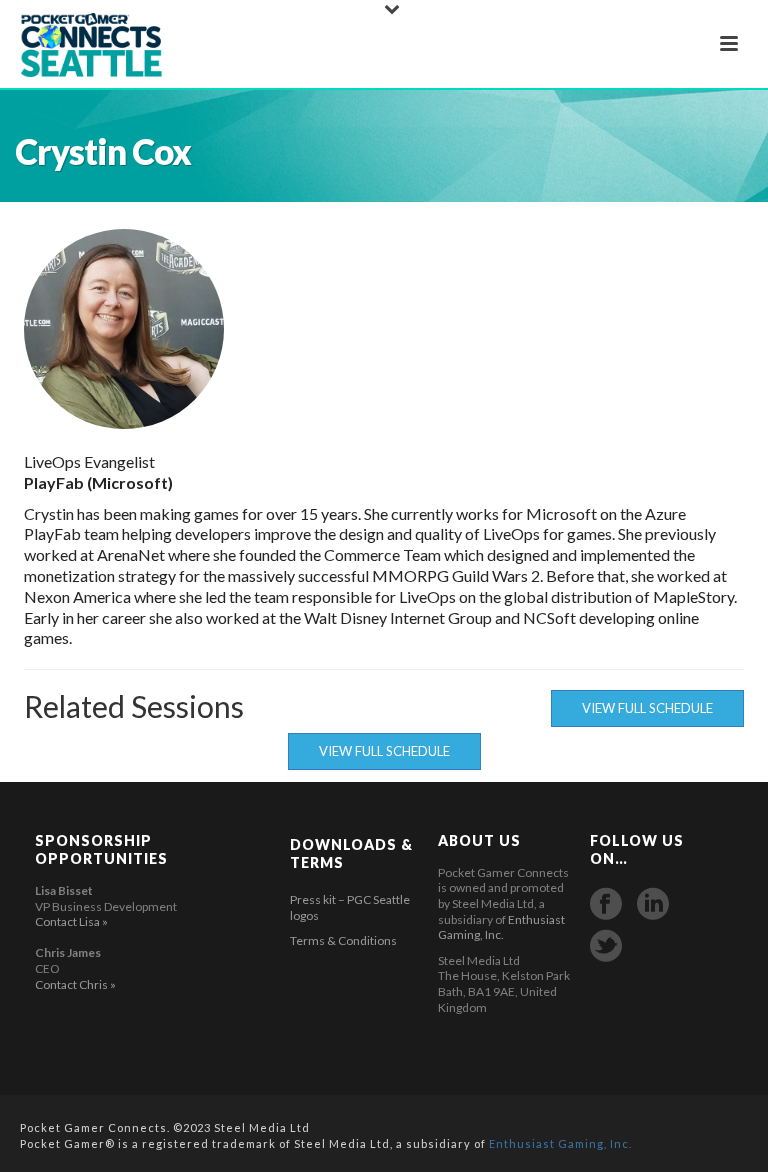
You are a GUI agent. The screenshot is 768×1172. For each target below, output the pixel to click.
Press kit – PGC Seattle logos (350, 907)
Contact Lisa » (71, 921)
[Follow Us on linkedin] (653, 904)
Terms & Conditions (343, 940)
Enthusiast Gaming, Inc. (501, 927)
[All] (681, 329)
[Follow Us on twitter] (606, 946)
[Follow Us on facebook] (606, 904)
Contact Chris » (75, 984)
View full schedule (647, 708)
